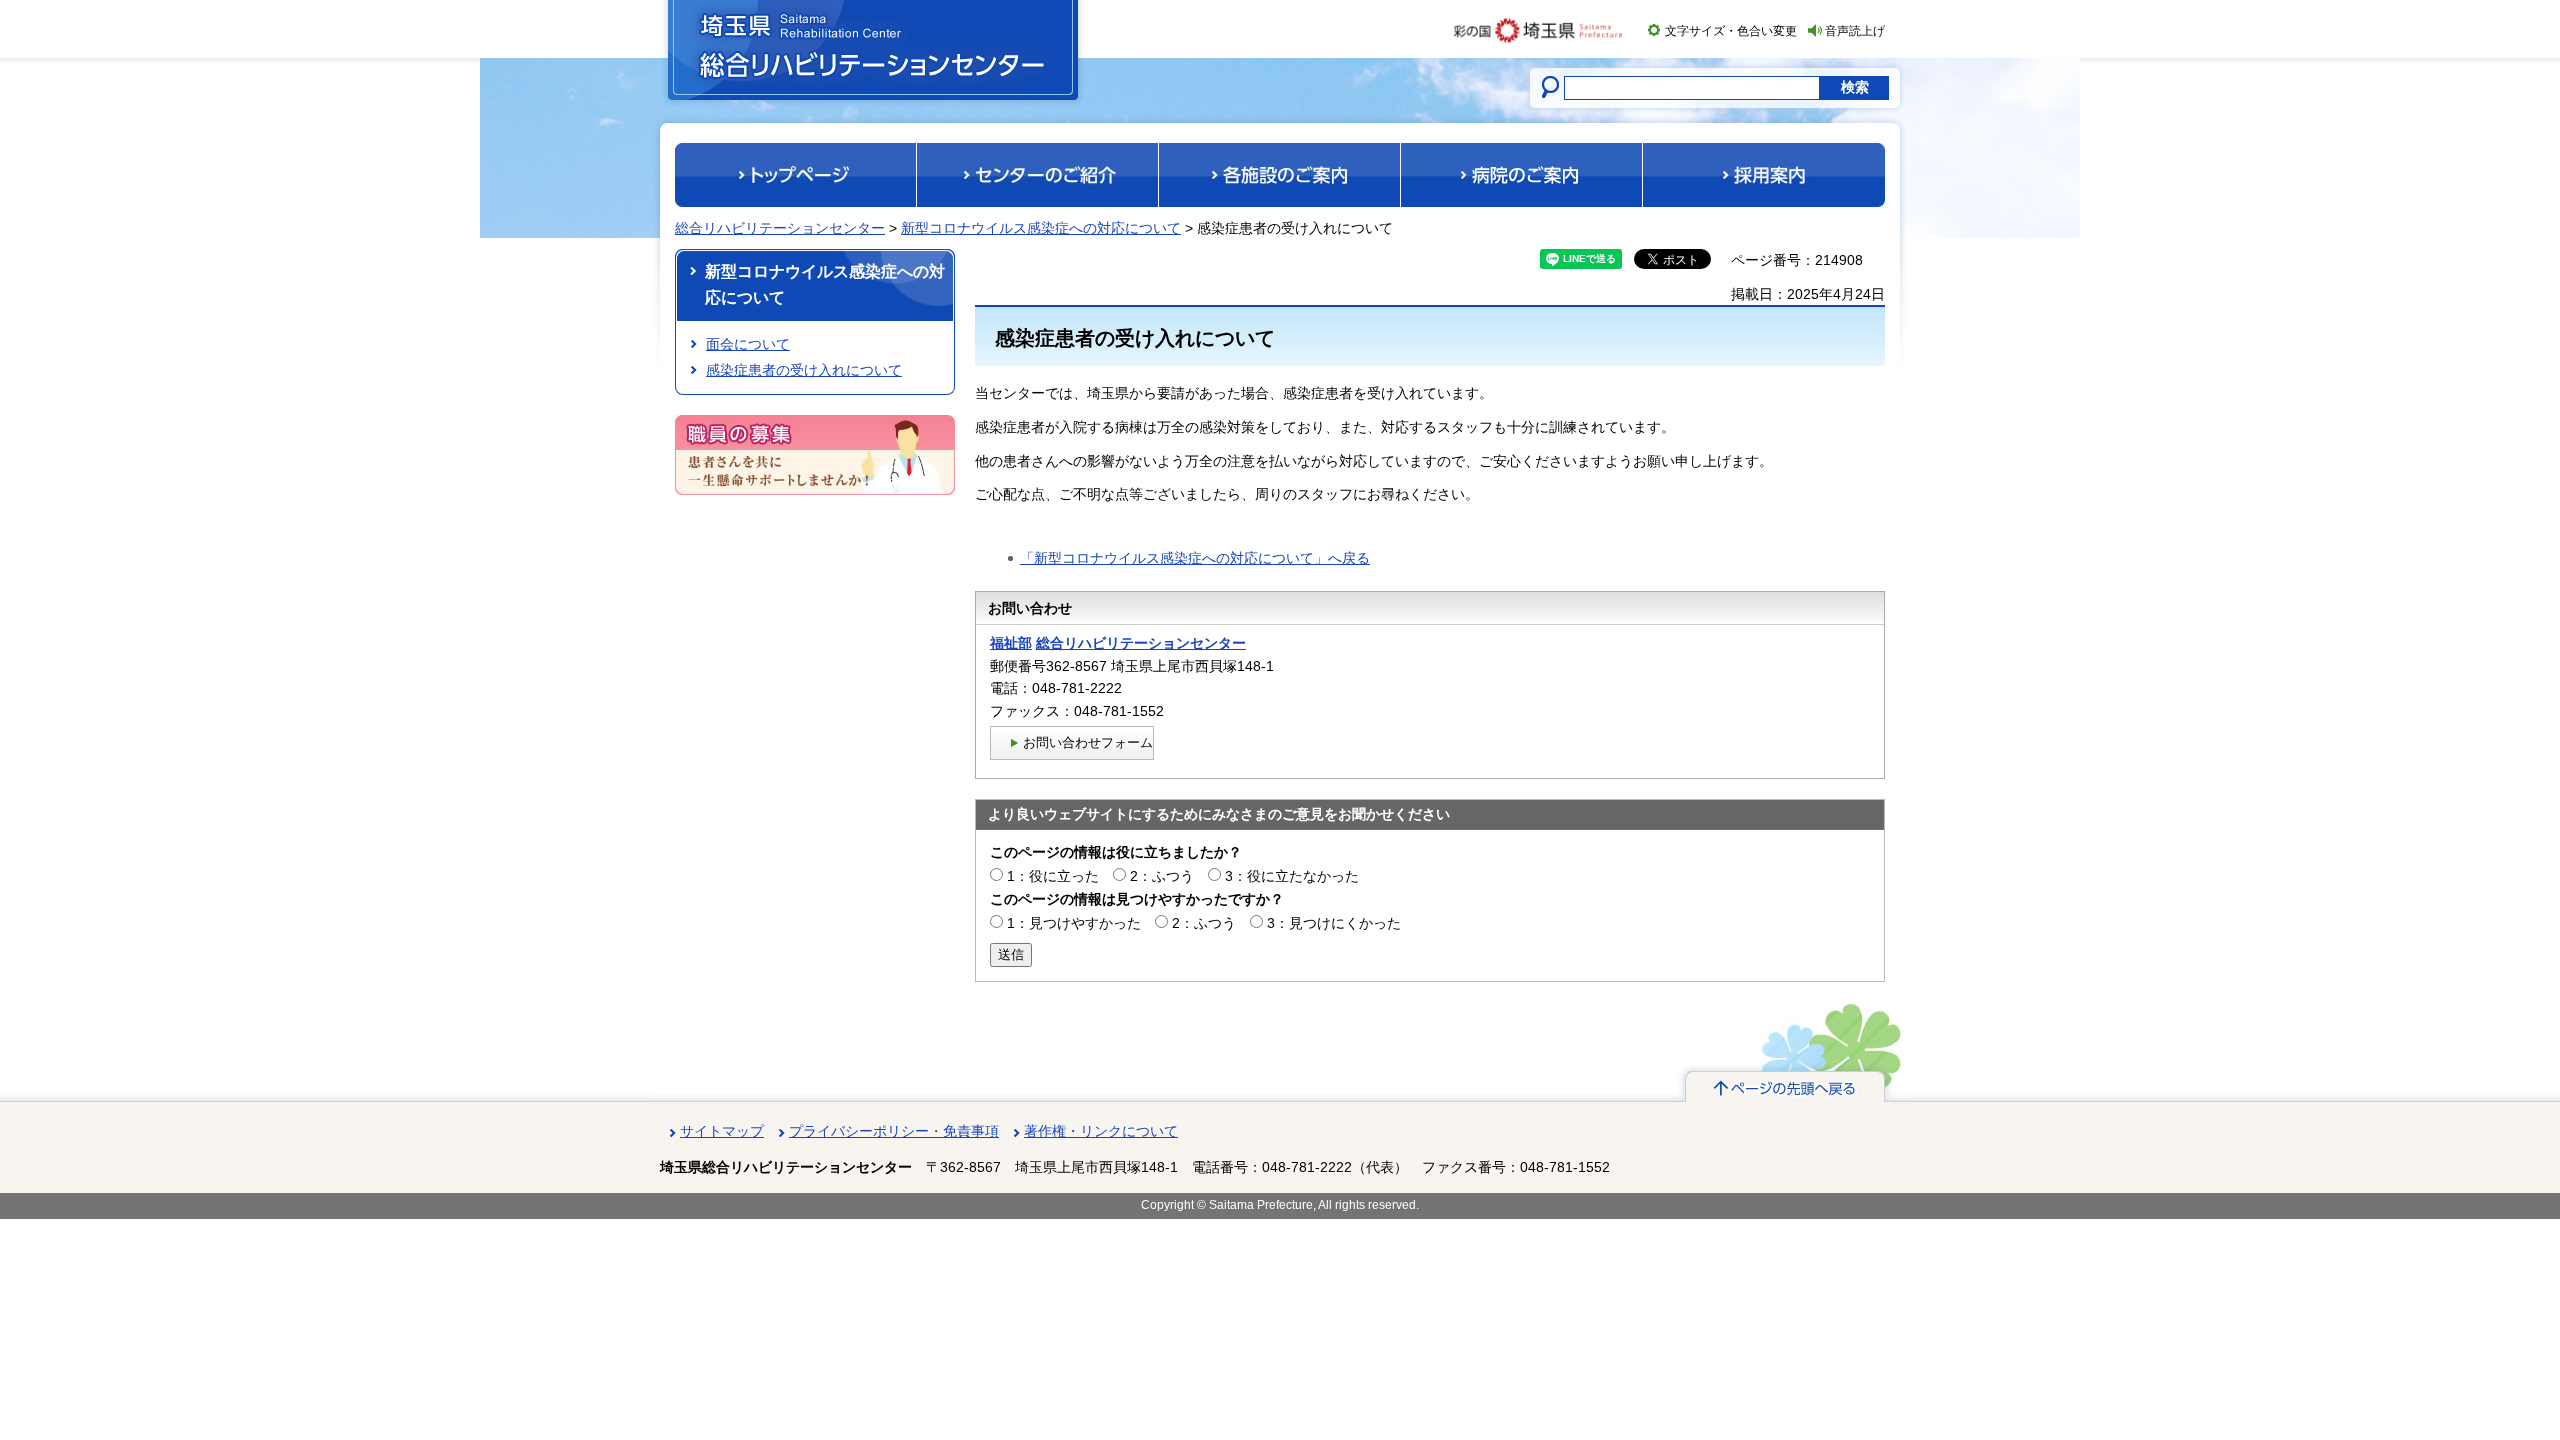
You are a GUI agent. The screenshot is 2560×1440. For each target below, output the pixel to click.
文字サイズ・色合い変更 (1731, 31)
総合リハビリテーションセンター (780, 228)
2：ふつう (1162, 876)
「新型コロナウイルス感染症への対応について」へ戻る (1195, 558)
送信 (1011, 954)
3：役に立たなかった (1292, 876)
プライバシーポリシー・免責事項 (894, 1131)
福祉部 (1011, 643)
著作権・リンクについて (1101, 1131)
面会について (748, 344)
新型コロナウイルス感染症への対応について (1041, 228)
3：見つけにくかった (1334, 923)
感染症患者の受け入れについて (804, 370)
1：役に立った (1053, 876)
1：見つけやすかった (1074, 923)
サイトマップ (722, 1131)
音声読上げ (1855, 31)
